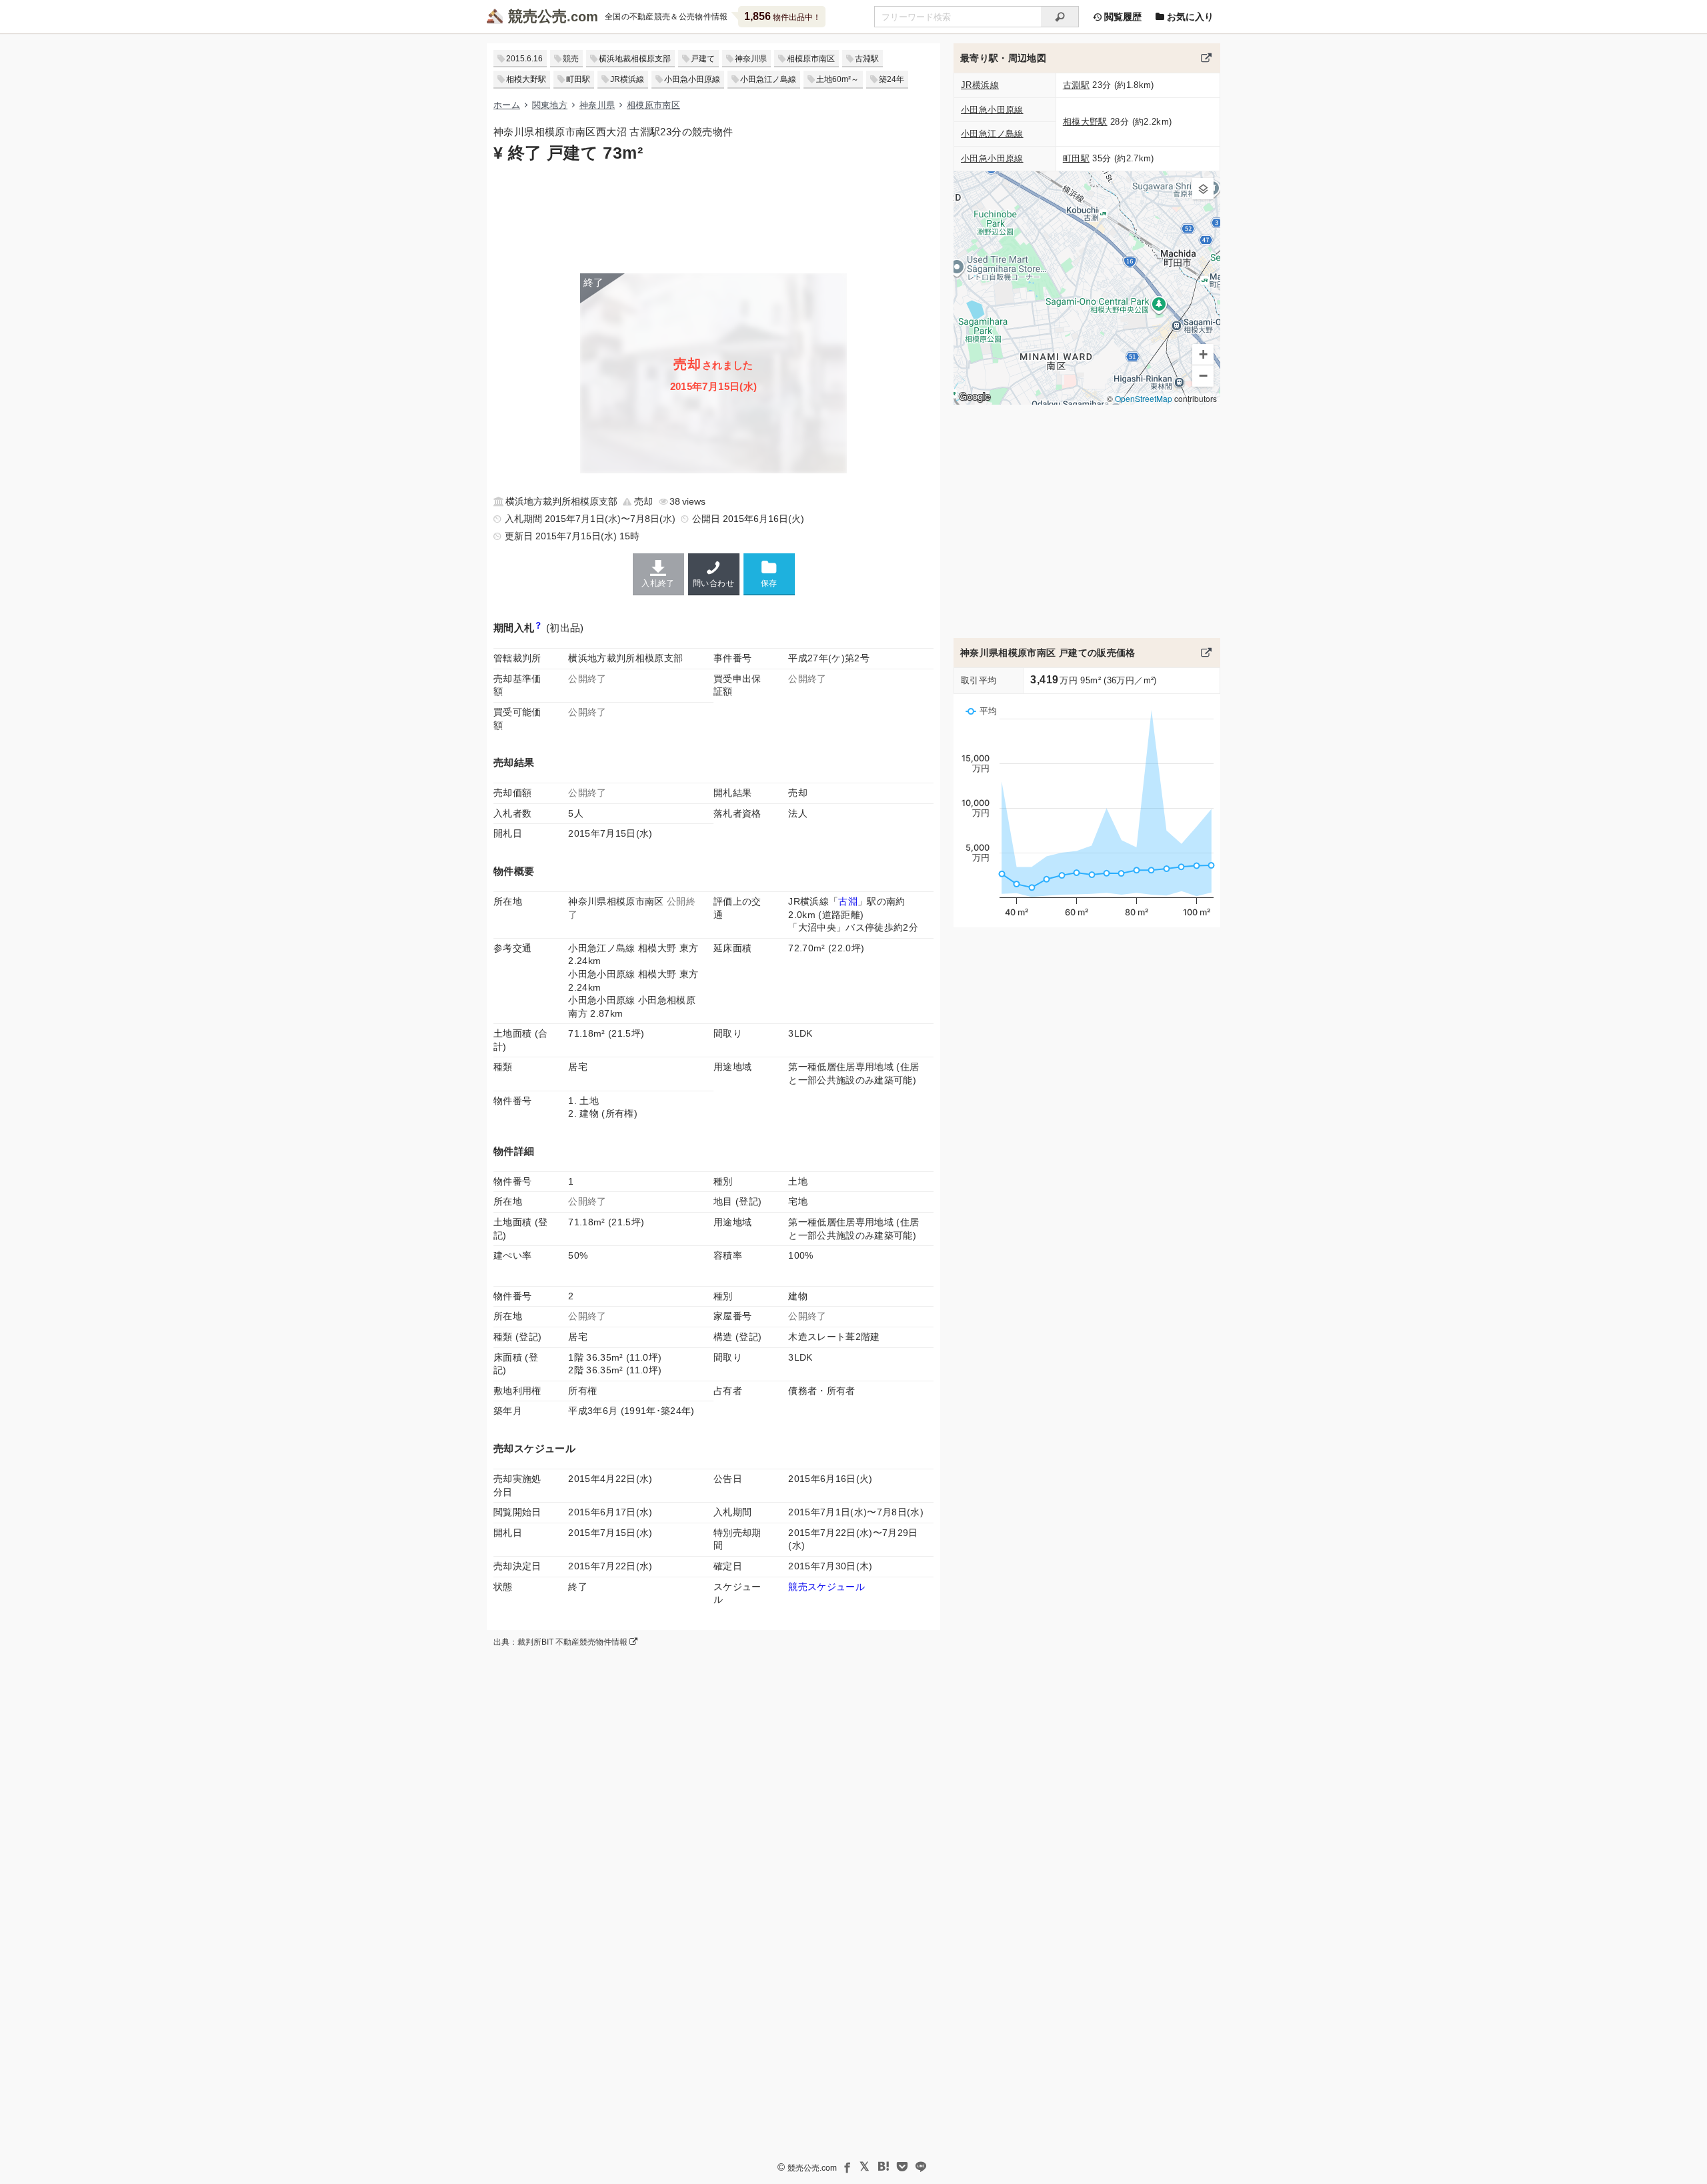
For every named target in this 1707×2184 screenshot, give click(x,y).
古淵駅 (867, 59)
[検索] (1060, 17)
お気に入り (1189, 17)
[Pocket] (902, 2167)
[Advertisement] (713, 217)
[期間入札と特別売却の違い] (538, 628)
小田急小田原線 (692, 79)
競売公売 (537, 16)
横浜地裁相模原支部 (635, 59)
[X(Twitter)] (865, 2167)
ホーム (507, 105)
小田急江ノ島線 (768, 79)
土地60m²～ (837, 79)
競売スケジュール (826, 1587)
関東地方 (550, 105)
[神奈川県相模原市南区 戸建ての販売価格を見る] (1206, 653)
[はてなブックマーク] (884, 2167)
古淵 (848, 901)
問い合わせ (713, 583)
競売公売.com (812, 2168)
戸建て (703, 59)
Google (975, 397)
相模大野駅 (526, 79)
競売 (571, 59)
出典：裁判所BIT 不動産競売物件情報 (561, 1642)
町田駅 (578, 79)
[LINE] (921, 2167)
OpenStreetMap (1144, 398)
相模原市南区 (811, 59)
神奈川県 (751, 59)
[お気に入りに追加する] (769, 574)
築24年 (892, 79)
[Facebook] (846, 2167)
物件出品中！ (782, 16)
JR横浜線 (627, 79)
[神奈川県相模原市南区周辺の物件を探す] (1206, 58)
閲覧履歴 (1122, 17)
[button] (1203, 189)
